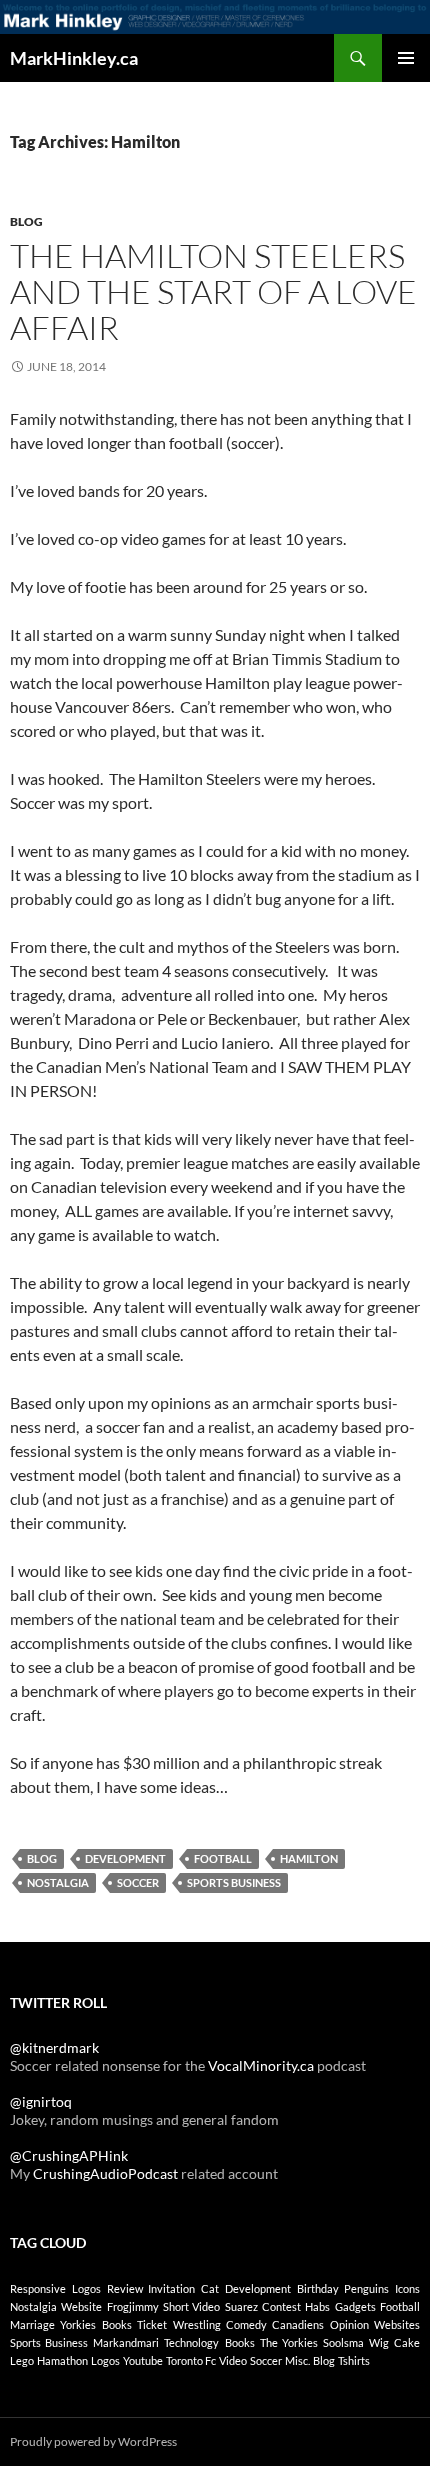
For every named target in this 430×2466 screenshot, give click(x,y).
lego (22, 2360)
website (81, 2306)
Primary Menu (406, 58)
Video (233, 2360)
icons (407, 2288)
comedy (246, 2324)
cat (210, 2288)
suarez (241, 2306)
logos (86, 2288)
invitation (171, 2288)
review (125, 2288)
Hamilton (309, 1858)
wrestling (197, 2324)
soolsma (343, 2342)
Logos (105, 2360)
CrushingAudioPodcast (105, 2173)
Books (240, 2342)
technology (191, 2342)
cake (407, 2342)
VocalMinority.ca (261, 2065)
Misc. (297, 2360)
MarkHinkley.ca (74, 58)
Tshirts (354, 2360)
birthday (318, 2288)
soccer (138, 1882)
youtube (143, 2360)
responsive (38, 2288)
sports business (234, 1882)
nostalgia (58, 1882)
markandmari (126, 2342)
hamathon (62, 2360)
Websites (397, 2324)
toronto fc (191, 2360)
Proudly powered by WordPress (93, 2441)
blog (42, 1858)
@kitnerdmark (54, 2047)
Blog (26, 221)
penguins (366, 2288)
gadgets (355, 2306)
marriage (32, 2324)
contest (281, 2306)
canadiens (298, 2324)
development (125, 1858)
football (223, 1858)
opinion (349, 2324)
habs (317, 2306)
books (117, 2324)
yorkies (78, 2324)
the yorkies (289, 2342)
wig (379, 2342)
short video (191, 2306)
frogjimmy (133, 2306)
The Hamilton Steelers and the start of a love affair (213, 291)
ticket (152, 2324)
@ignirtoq (41, 2101)
